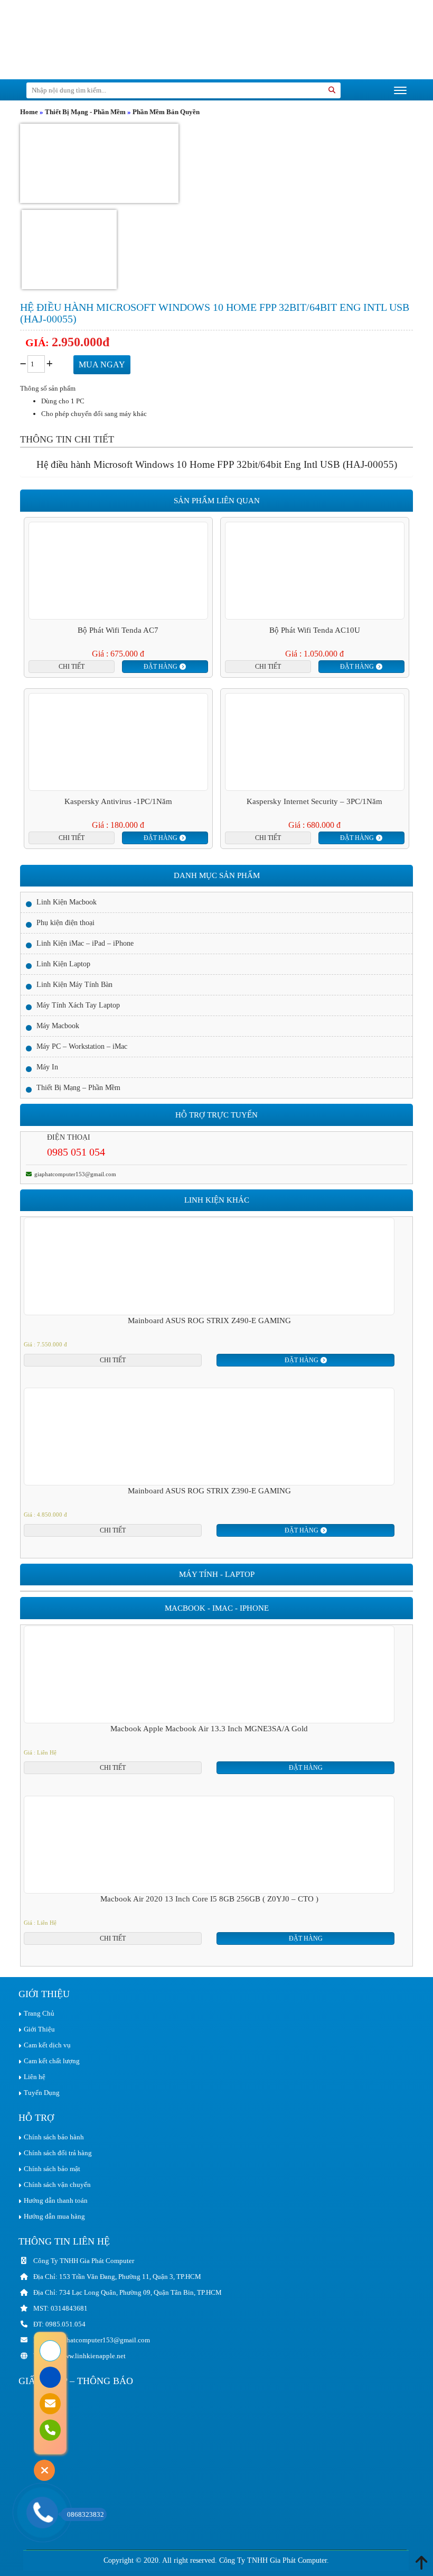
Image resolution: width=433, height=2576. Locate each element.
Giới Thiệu (39, 2029)
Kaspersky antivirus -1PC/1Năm (118, 801)
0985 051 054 (76, 1152)
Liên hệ (35, 2077)
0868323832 (86, 2514)
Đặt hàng (161, 667)
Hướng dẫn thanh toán (56, 2200)
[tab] (67, 439)
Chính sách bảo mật (52, 2169)
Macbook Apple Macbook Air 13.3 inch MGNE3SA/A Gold (209, 1729)
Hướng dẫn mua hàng (54, 2216)
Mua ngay (102, 364)
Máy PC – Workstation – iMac (82, 1046)
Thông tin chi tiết (67, 439)
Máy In (47, 1067)
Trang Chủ (39, 2013)
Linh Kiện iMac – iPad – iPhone (85, 943)
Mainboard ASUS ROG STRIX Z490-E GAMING (209, 1321)
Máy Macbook (58, 1026)
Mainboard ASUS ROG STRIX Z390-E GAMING (209, 1491)
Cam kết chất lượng (52, 2061)
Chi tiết (72, 667)
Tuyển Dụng (42, 2093)
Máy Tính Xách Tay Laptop (78, 1005)
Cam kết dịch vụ (47, 2045)
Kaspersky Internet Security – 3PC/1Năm (314, 801)
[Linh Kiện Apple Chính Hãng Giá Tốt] (98, 39)
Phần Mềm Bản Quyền (166, 112)
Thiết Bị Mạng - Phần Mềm (85, 112)
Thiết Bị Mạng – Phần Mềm (78, 1088)
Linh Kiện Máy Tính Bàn (74, 985)
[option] (209, 1292)
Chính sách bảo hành (54, 2137)
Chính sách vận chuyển (57, 2185)
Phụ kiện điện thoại (65, 923)
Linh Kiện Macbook (67, 902)
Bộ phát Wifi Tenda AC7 (118, 630)
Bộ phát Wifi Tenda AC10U (315, 630)
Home (29, 112)
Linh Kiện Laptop (63, 964)
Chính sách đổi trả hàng (58, 2153)
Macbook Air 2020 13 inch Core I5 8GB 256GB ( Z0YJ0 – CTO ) (209, 1899)
